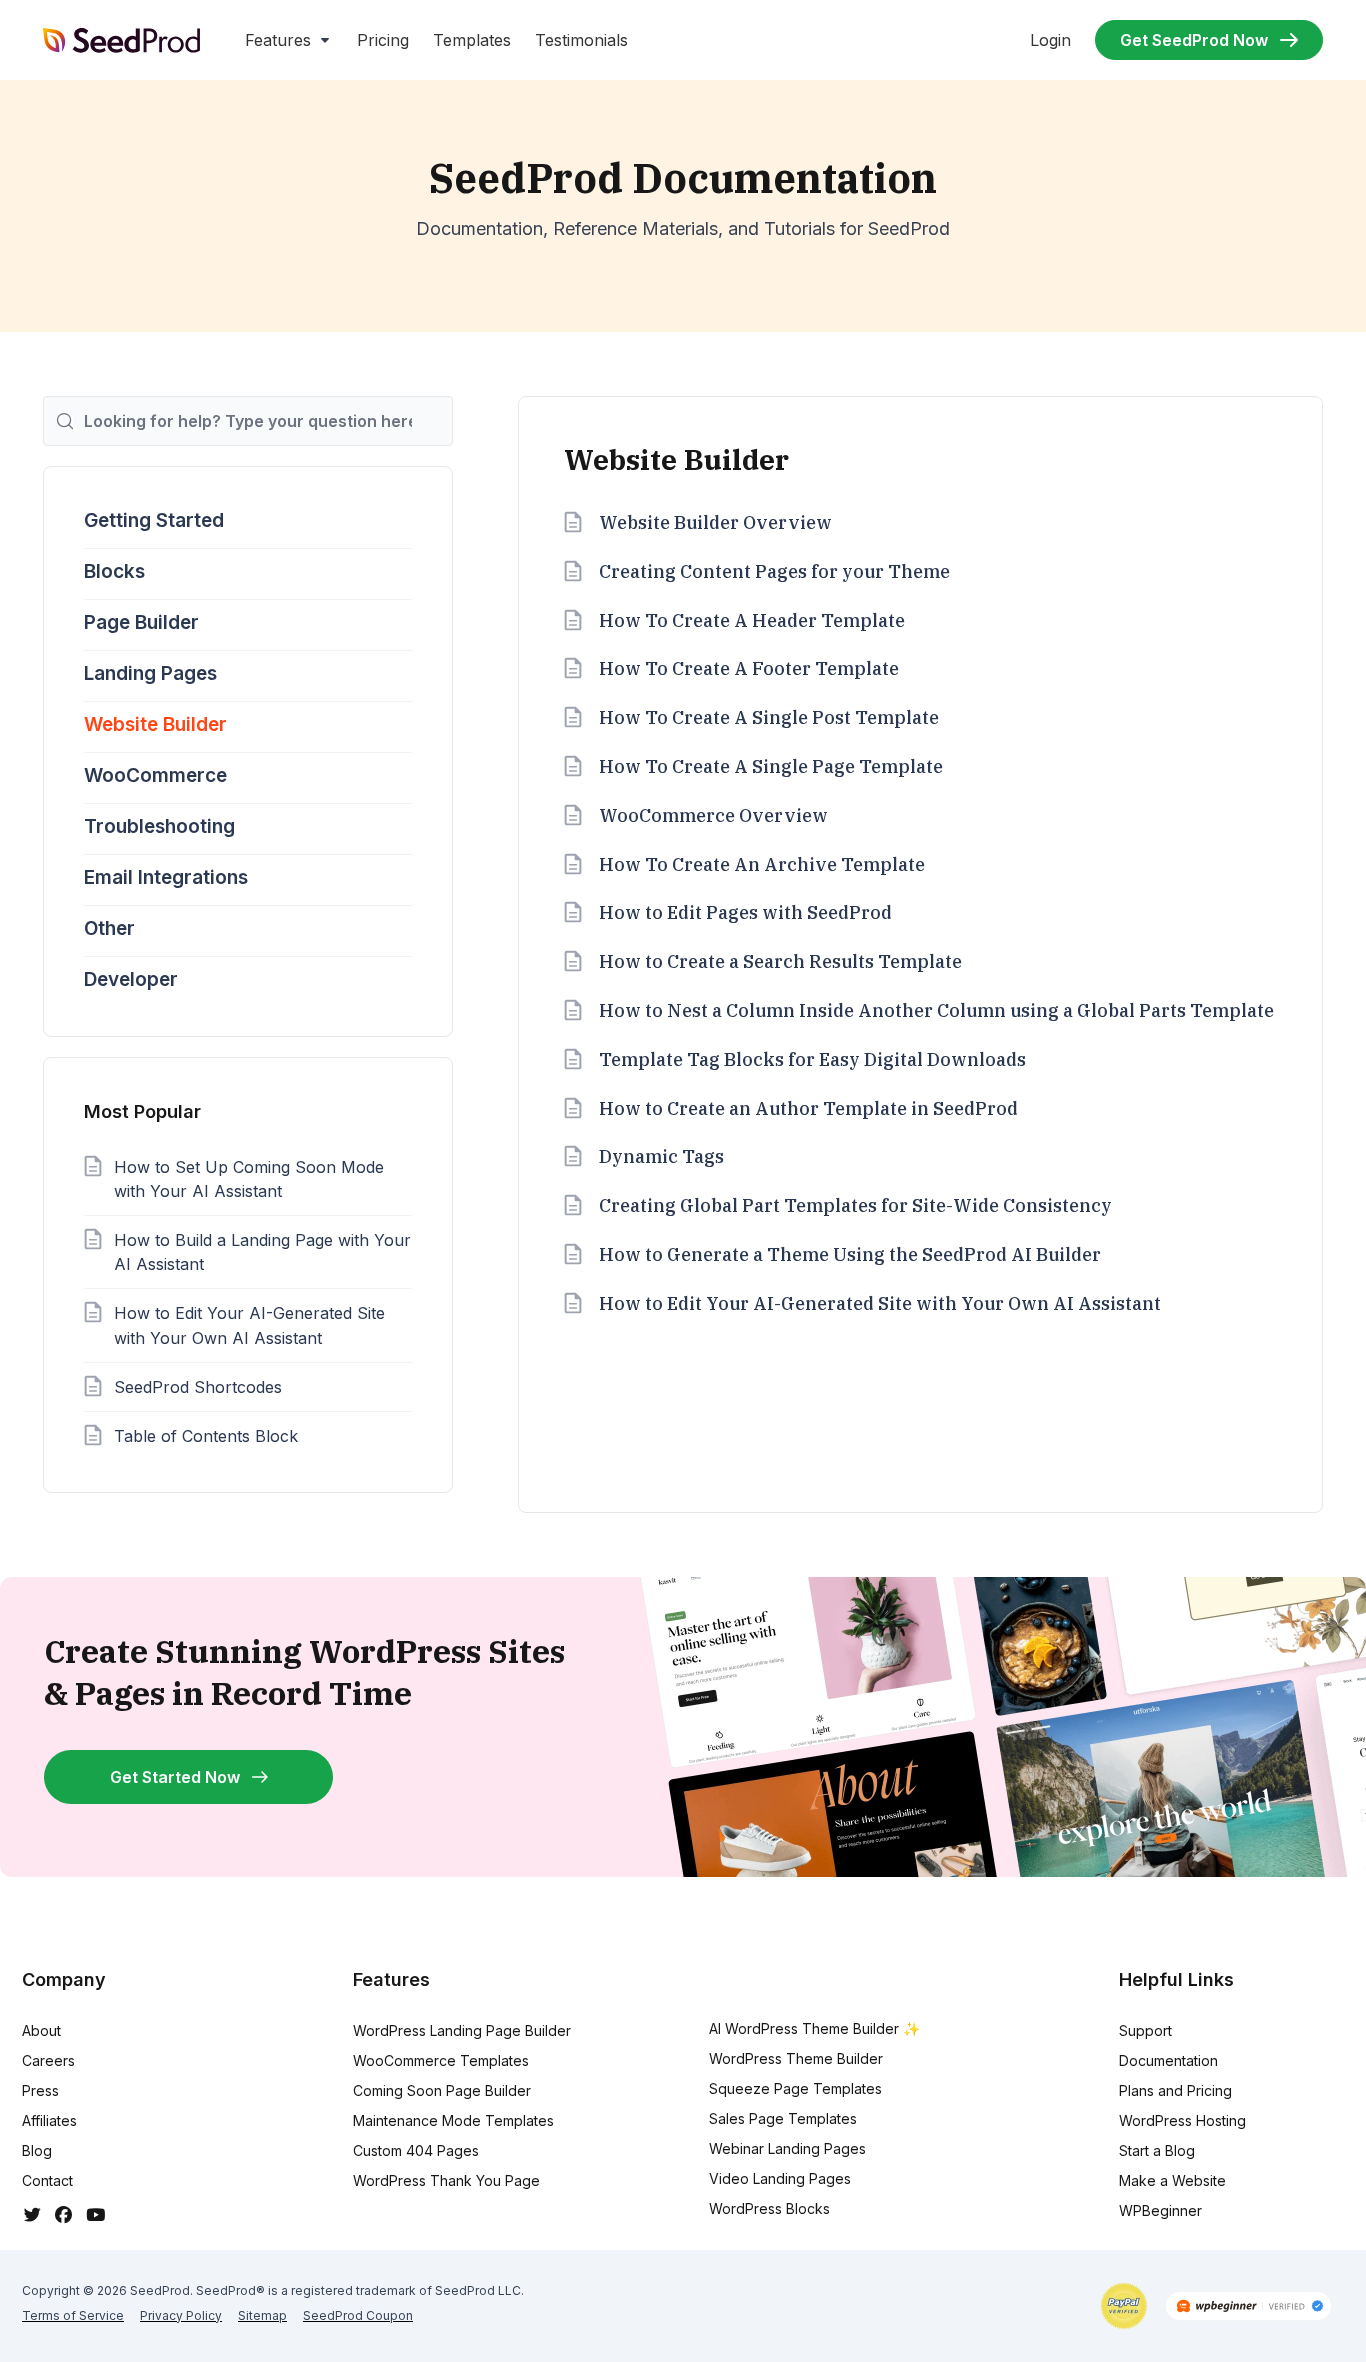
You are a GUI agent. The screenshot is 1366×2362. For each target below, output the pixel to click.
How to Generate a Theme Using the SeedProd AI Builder (850, 1254)
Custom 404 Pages (416, 2150)
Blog (37, 2150)
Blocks (114, 571)
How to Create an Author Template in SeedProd (808, 1108)
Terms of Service (73, 2315)
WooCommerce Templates (441, 2060)
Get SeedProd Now (1194, 40)
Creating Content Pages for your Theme (774, 571)
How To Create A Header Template (752, 620)
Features (278, 40)
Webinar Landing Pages (787, 2148)
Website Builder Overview (715, 522)
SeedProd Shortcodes (198, 1387)
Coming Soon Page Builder (442, 2090)
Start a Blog (1157, 2150)
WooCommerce (155, 775)
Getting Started (154, 520)
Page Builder (141, 622)
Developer (131, 979)
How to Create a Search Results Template (780, 961)
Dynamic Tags (661, 1156)
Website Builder (155, 724)
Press (40, 2090)
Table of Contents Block (206, 1436)
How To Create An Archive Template (762, 864)
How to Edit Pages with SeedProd (745, 912)
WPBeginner (1160, 2210)
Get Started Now (175, 1777)
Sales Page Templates (783, 2118)
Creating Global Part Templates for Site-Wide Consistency (855, 1205)
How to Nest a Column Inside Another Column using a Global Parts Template (936, 1010)
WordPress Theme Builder (796, 2058)
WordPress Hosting (1182, 2120)
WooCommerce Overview (713, 815)
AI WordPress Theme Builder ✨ (814, 2028)
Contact (47, 2180)
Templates (472, 40)
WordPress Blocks (769, 2208)
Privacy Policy (181, 2315)
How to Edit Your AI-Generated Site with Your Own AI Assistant (880, 1303)
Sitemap (262, 2315)
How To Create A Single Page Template (771, 766)
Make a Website (1172, 2180)
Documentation (1168, 2060)
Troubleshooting (159, 826)
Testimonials (581, 40)
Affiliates (49, 2120)
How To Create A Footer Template (749, 668)
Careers (48, 2060)
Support (1145, 2030)
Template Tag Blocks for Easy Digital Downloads (812, 1059)
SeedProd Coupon (358, 2315)
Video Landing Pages (780, 2178)
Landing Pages (150, 673)
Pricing (383, 40)
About (41, 2030)
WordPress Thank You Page (446, 2180)
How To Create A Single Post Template (769, 717)
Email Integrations (166, 877)
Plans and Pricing (1175, 2090)
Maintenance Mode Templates (453, 2120)
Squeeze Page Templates (795, 2088)
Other (109, 928)
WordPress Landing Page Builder (462, 2030)
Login (1050, 40)
